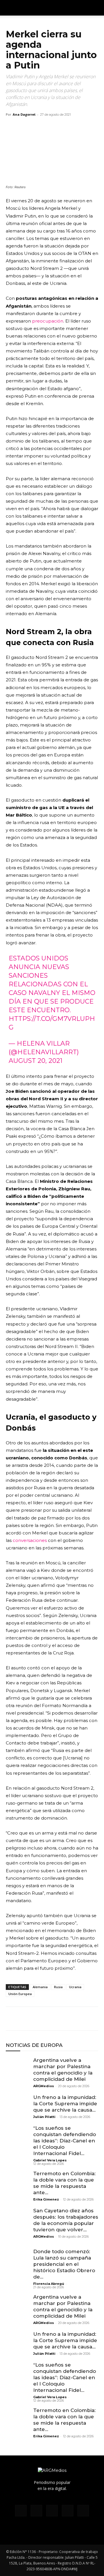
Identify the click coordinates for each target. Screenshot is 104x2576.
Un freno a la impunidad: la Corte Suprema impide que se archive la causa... (65, 2104)
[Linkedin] (51, 2019)
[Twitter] (25, 2019)
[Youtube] (83, 2511)
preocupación (48, 321)
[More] (78, 2019)
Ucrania (75, 1987)
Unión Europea (20, 1994)
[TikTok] (52, 2511)
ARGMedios (44, 2086)
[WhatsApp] (38, 2019)
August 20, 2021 (36, 1061)
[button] (96, 8)
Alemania (40, 1987)
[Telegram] (65, 2019)
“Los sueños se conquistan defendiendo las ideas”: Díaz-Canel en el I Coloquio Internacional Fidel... (65, 2141)
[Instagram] (36, 2511)
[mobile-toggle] (10, 8)
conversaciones (30, 1540)
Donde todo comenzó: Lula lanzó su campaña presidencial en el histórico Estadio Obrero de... (64, 2264)
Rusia (58, 1987)
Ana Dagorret (24, 114)
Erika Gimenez (46, 2199)
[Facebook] (12, 2019)
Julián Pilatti (44, 2117)
